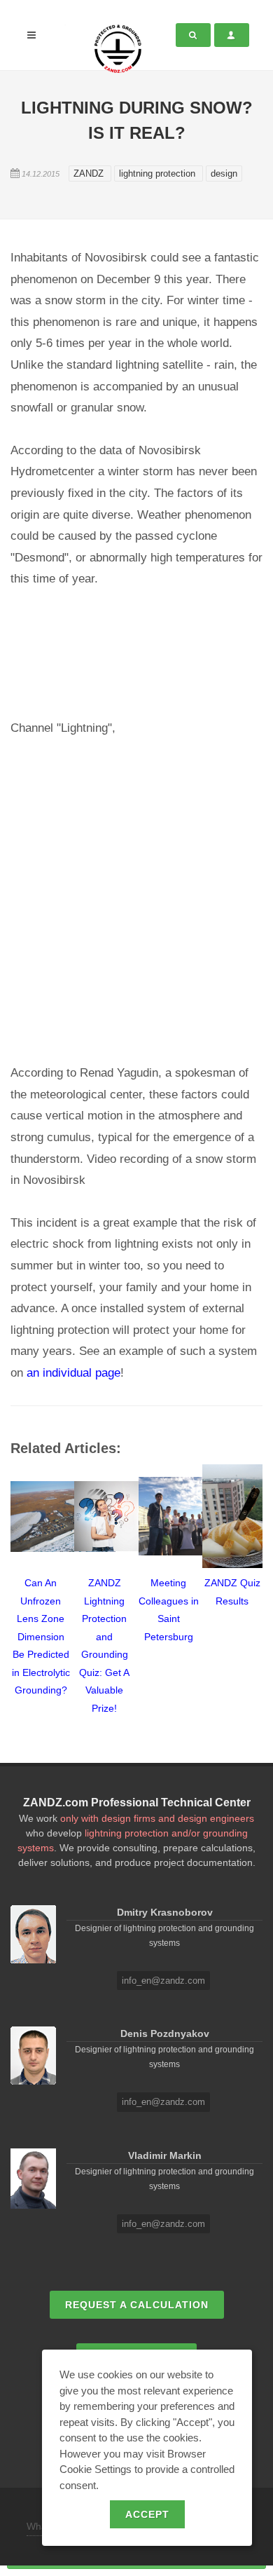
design (224, 173)
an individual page (73, 1373)
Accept (147, 2514)
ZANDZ (90, 173)
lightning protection (159, 173)
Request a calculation (137, 2305)
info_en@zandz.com (163, 1981)
